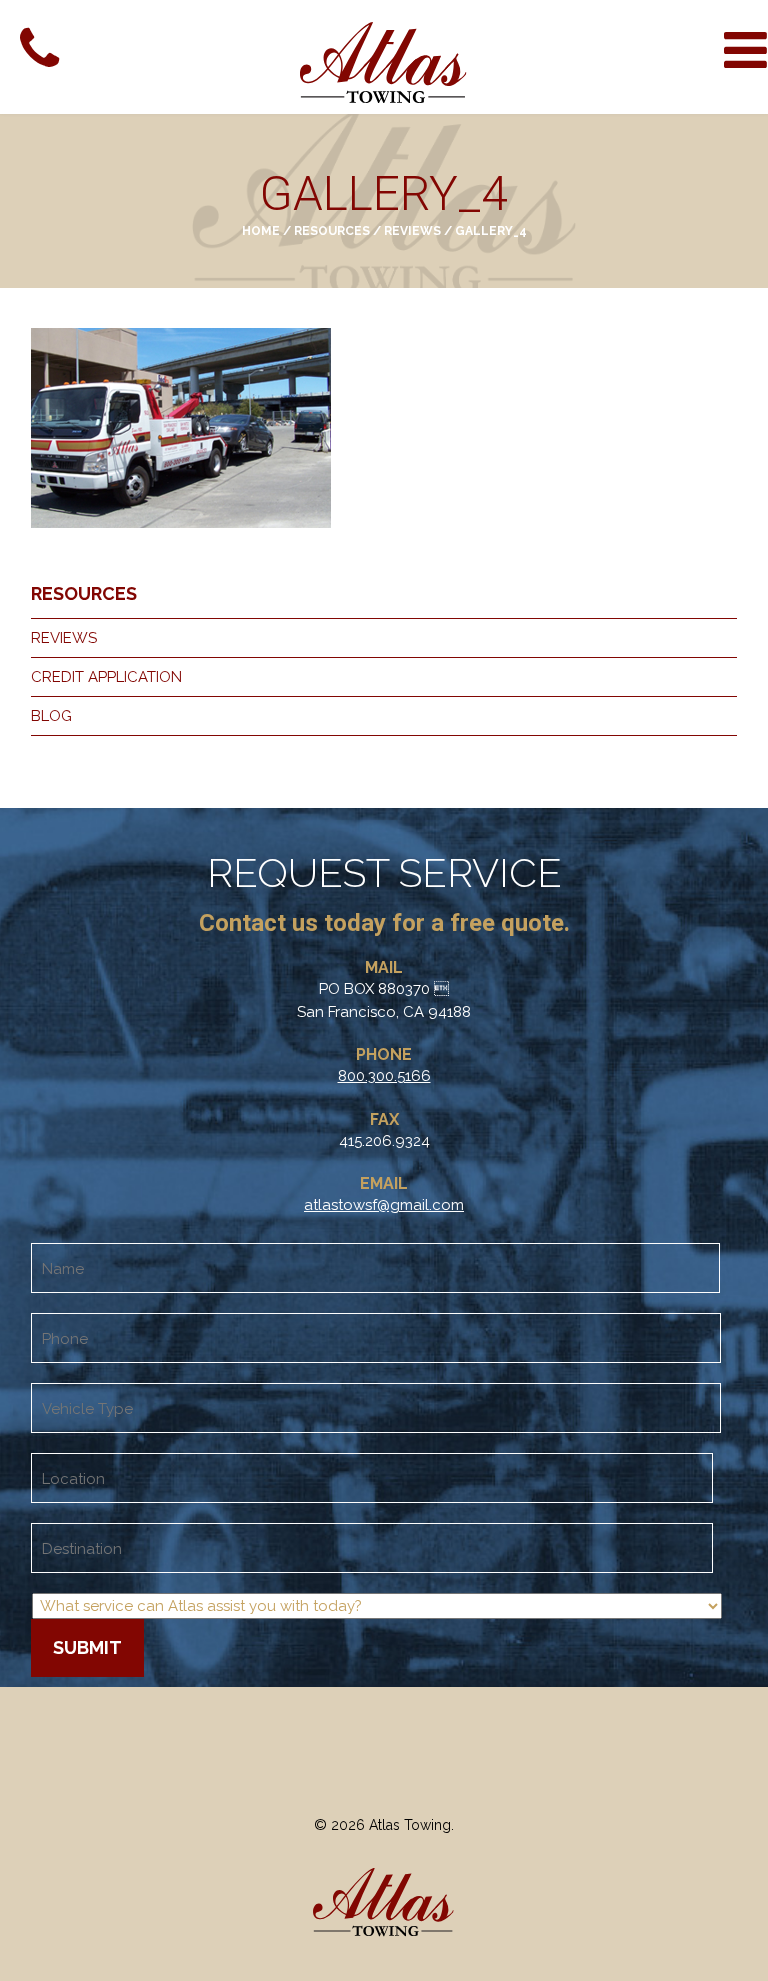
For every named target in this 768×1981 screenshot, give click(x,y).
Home (261, 231)
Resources (332, 231)
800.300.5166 (384, 1076)
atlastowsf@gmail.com (384, 1205)
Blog (51, 716)
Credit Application (106, 677)
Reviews (412, 231)
